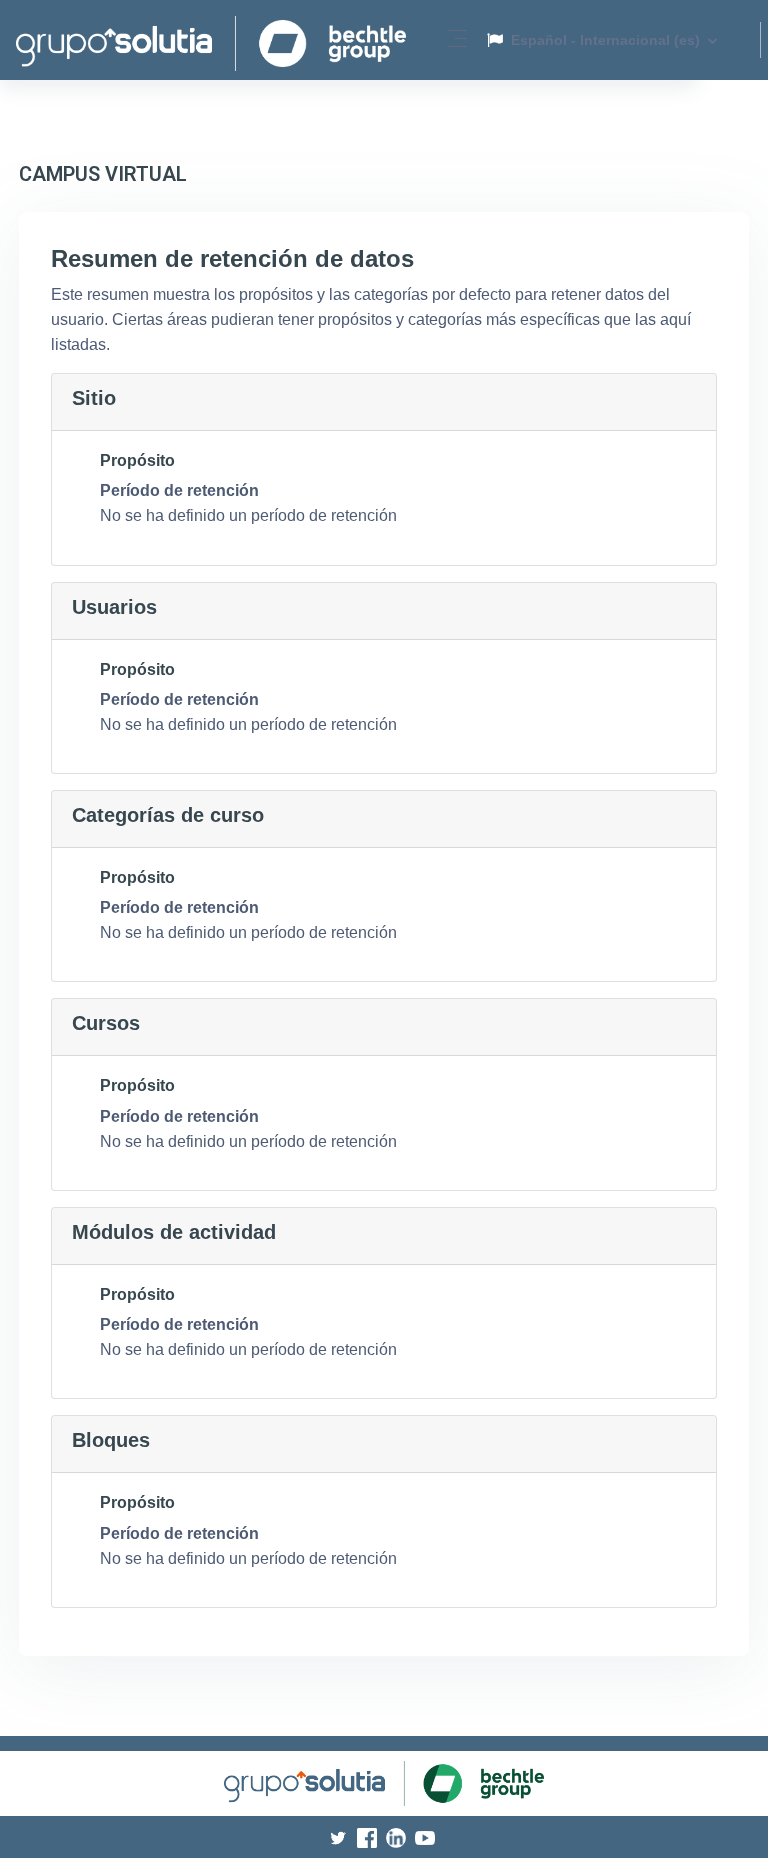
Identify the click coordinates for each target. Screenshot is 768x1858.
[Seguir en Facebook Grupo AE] (371, 1837)
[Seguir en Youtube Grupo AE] (427, 1837)
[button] (602, 40)
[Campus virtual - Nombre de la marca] (211, 40)
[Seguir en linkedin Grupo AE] (400, 1837)
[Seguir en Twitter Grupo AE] (342, 1837)
